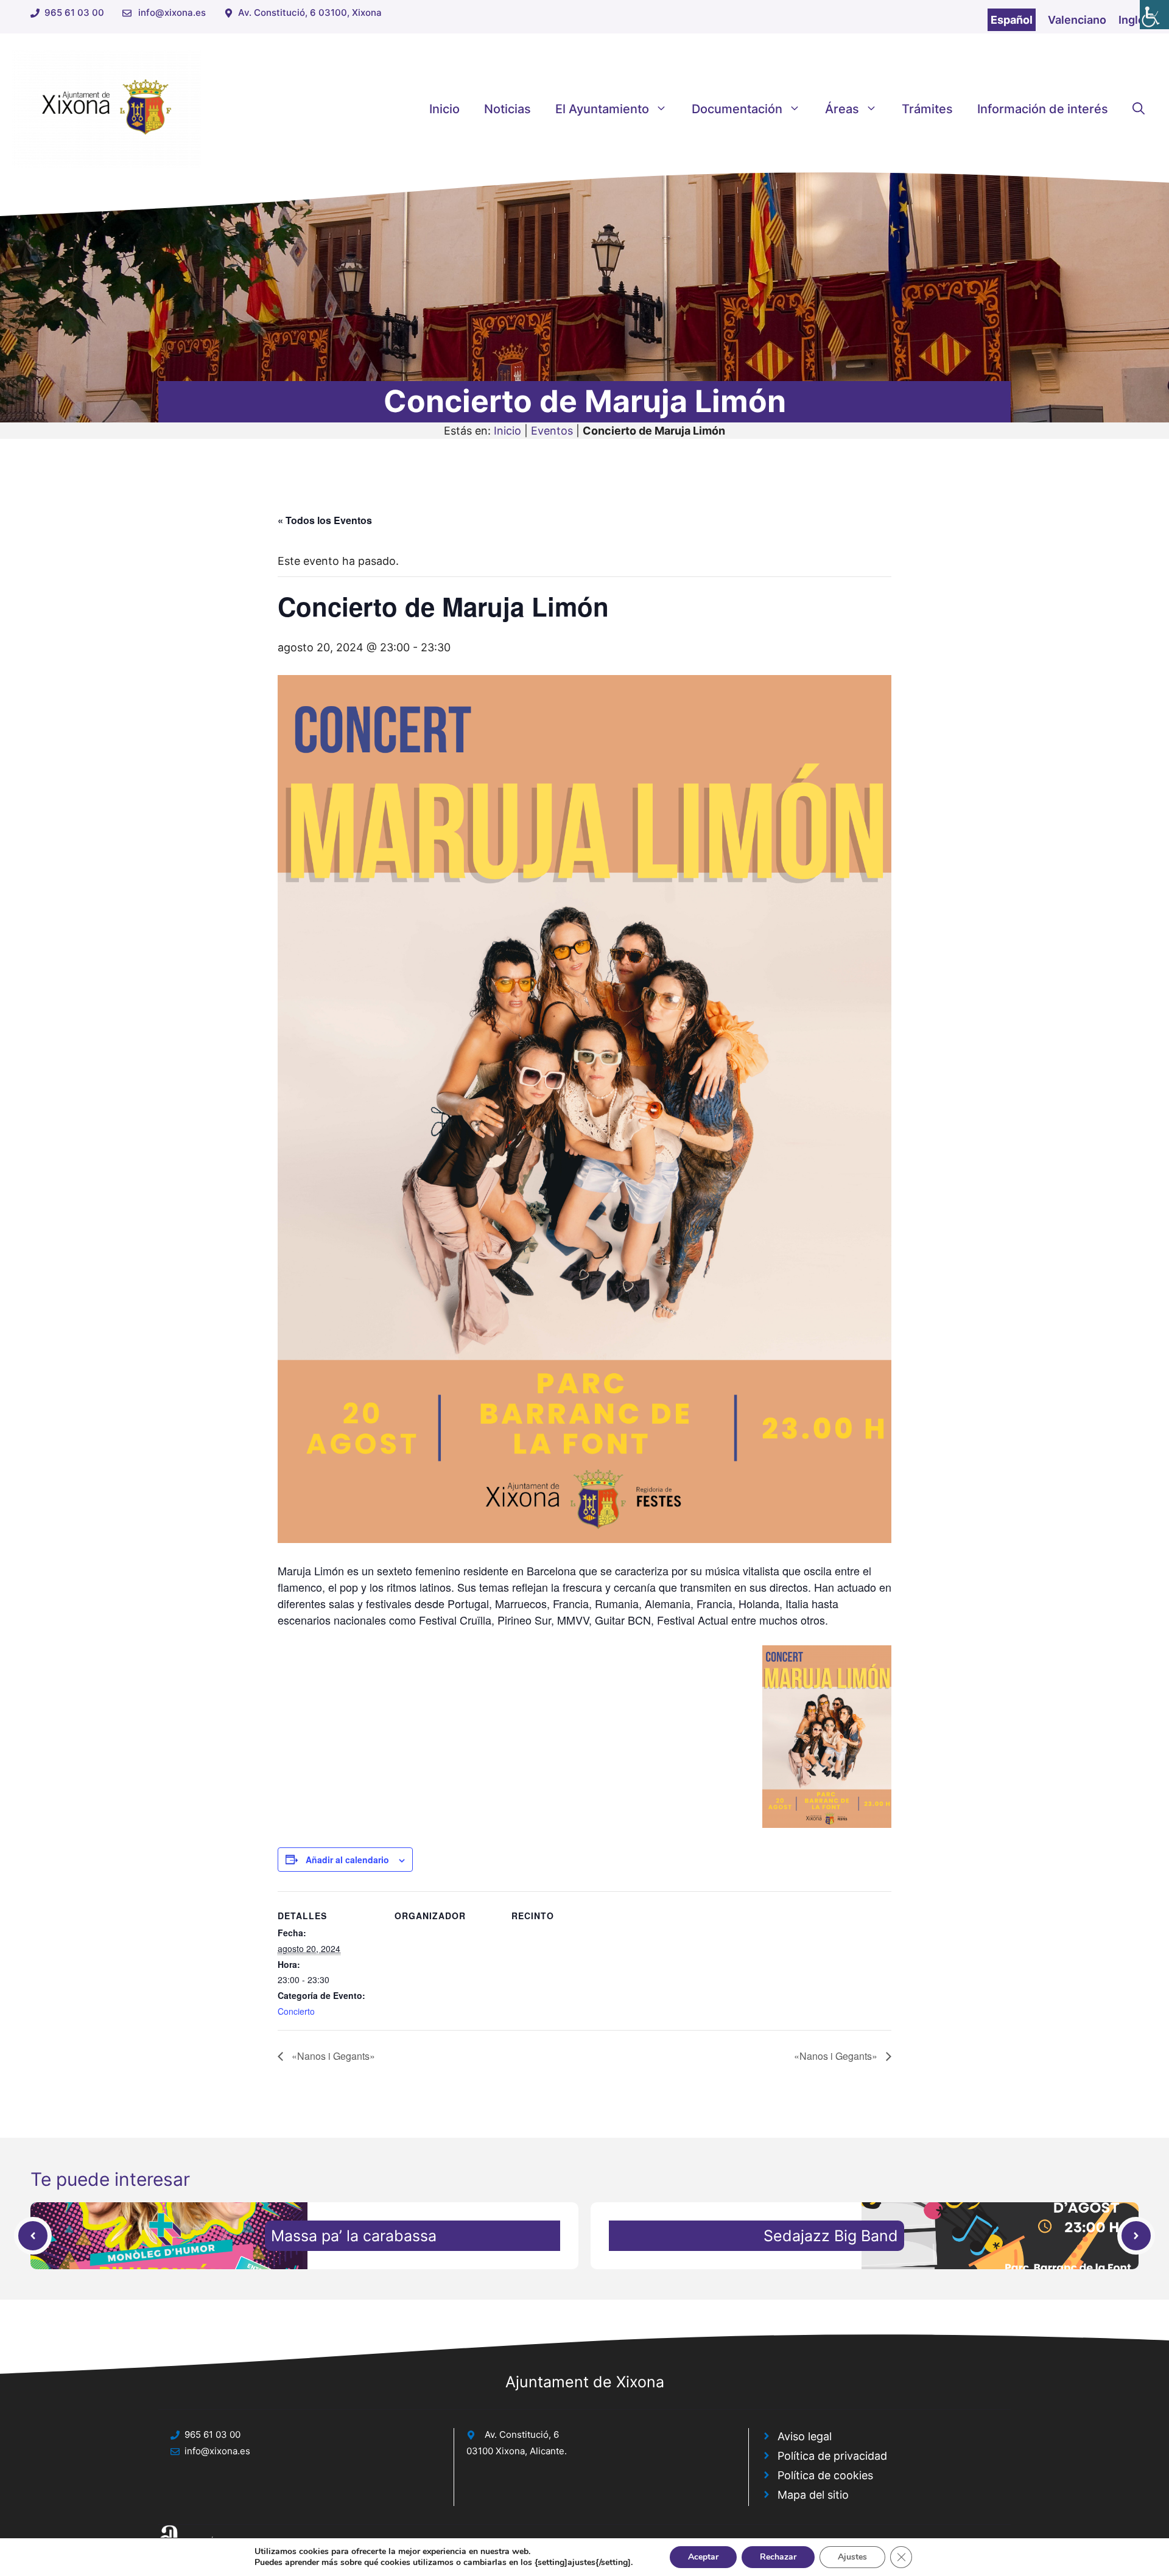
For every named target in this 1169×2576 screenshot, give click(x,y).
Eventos (552, 431)
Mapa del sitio (813, 2495)
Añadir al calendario (347, 1860)
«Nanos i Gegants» (332, 2056)
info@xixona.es (172, 12)
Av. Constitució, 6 (522, 2434)
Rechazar (778, 2557)
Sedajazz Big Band (831, 2236)
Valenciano (1077, 20)
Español (1012, 20)
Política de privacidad (832, 2456)
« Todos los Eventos (325, 520)
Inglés (1135, 20)
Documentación (737, 109)
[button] (1139, 109)
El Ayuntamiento (602, 109)
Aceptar (703, 2557)
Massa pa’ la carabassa (354, 2236)
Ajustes (852, 2557)
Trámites (927, 109)
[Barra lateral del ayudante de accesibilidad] (1154, 15)
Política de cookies (825, 2475)
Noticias (507, 109)
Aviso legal (805, 2436)
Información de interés (1043, 109)
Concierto (296, 2011)
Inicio (444, 109)
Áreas (842, 109)
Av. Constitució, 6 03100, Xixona (310, 12)
